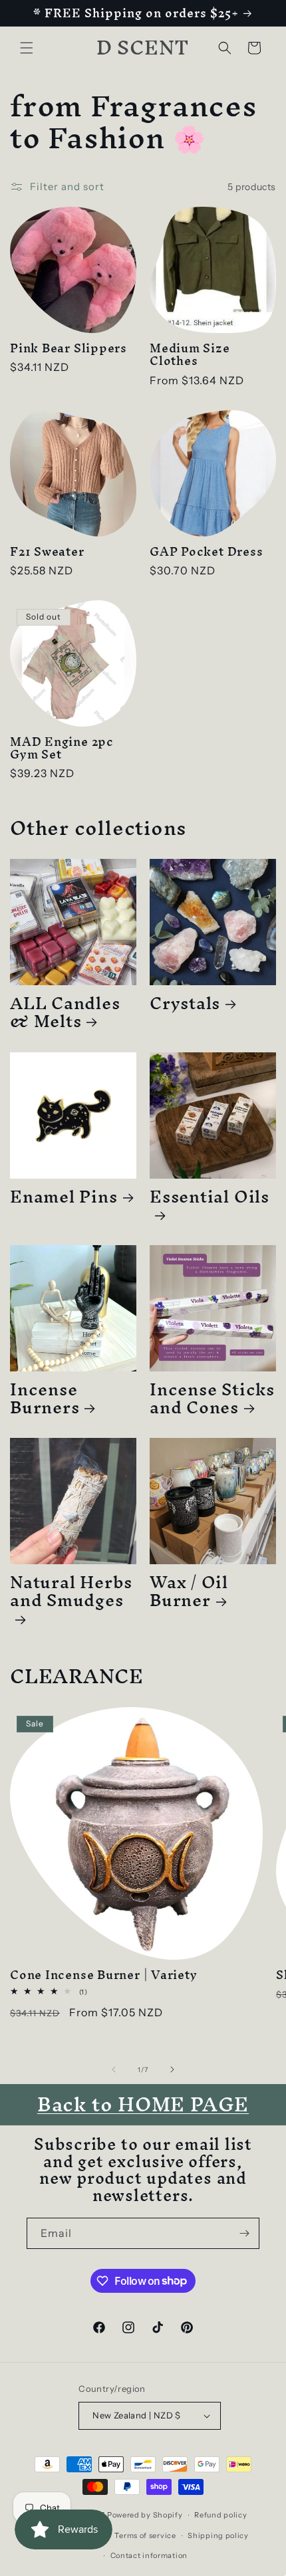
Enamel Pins (64, 1196)
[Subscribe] (244, 2233)
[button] (27, 48)
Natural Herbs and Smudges (71, 1596)
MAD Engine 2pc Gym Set (62, 748)
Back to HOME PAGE (143, 2104)
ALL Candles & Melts (65, 1012)
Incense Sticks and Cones (212, 1398)
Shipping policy (218, 2535)
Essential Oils (210, 1201)
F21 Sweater (47, 551)
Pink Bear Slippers (69, 348)
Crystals (185, 1003)
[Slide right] (172, 2069)
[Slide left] (114, 2069)
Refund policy (220, 2515)
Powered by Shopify (145, 2515)
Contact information (149, 2555)
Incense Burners (45, 1398)
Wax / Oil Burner (189, 1591)
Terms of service (145, 2535)
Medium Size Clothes (190, 354)
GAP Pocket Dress (206, 551)
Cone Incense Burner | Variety (104, 1975)
